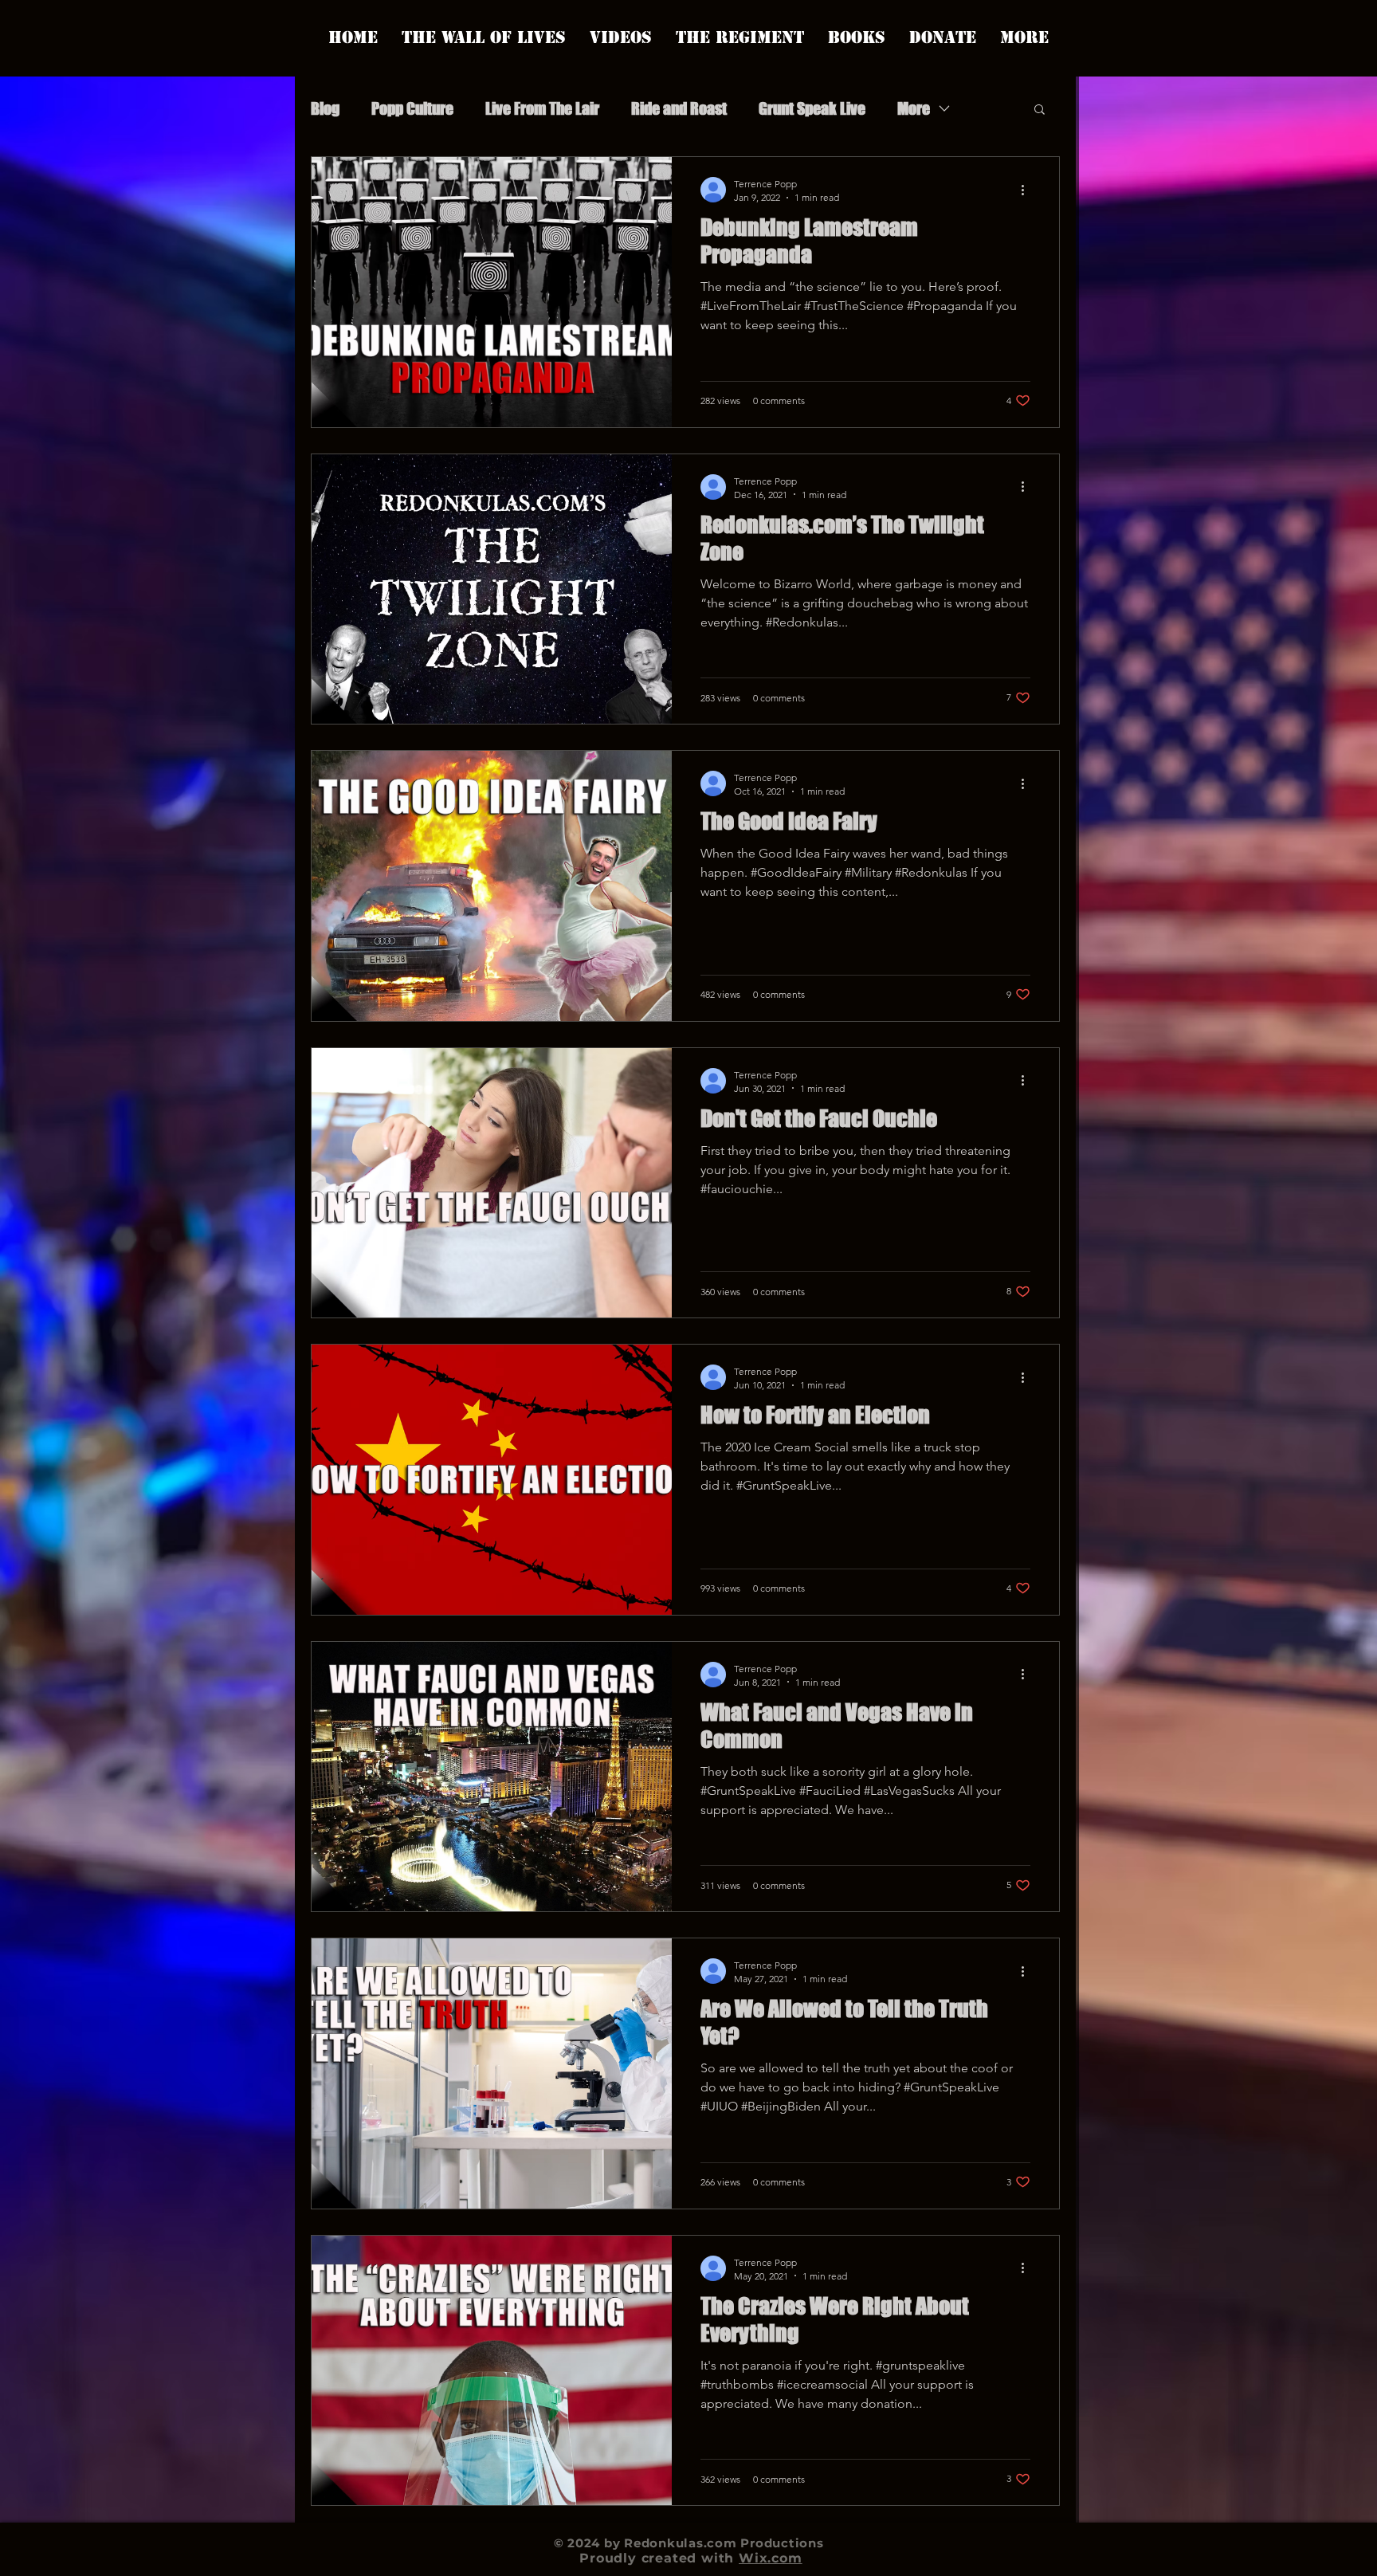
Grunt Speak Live (812, 108)
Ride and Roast (679, 108)
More (914, 108)
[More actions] (1028, 190)
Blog (325, 108)
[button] (1040, 110)
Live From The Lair (542, 108)
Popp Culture (412, 108)
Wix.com (771, 2558)
